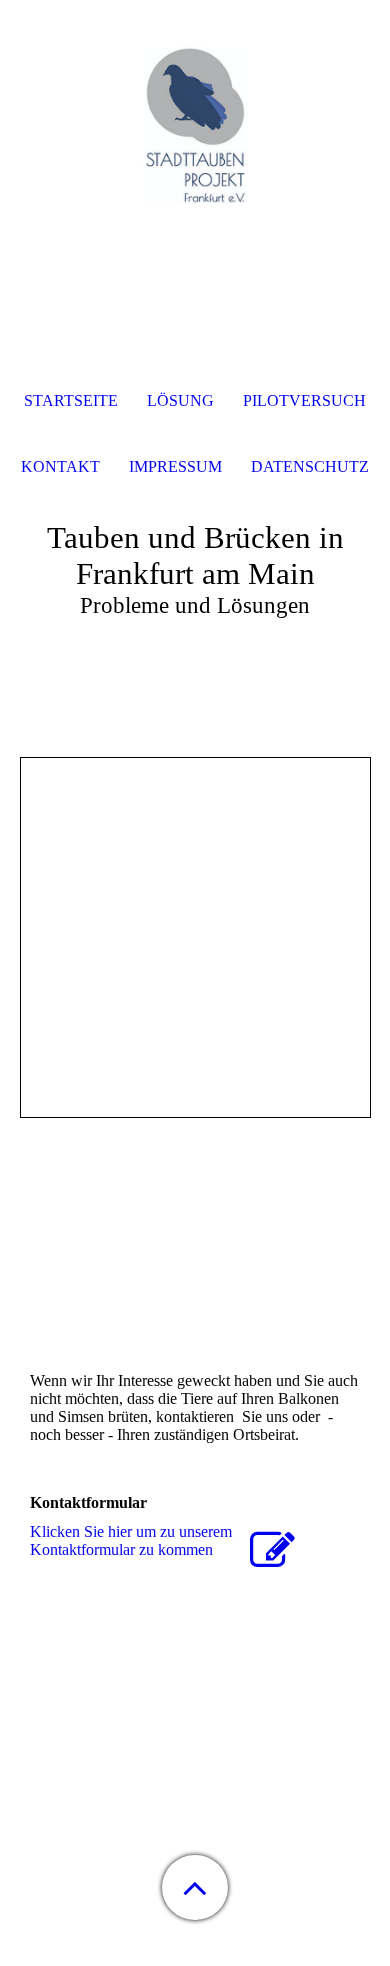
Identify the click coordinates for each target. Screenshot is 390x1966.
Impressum (175, 466)
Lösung (180, 400)
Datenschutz (310, 466)
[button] (195, 1887)
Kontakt (60, 466)
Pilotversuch (304, 400)
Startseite (71, 400)
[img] (195, 125)
